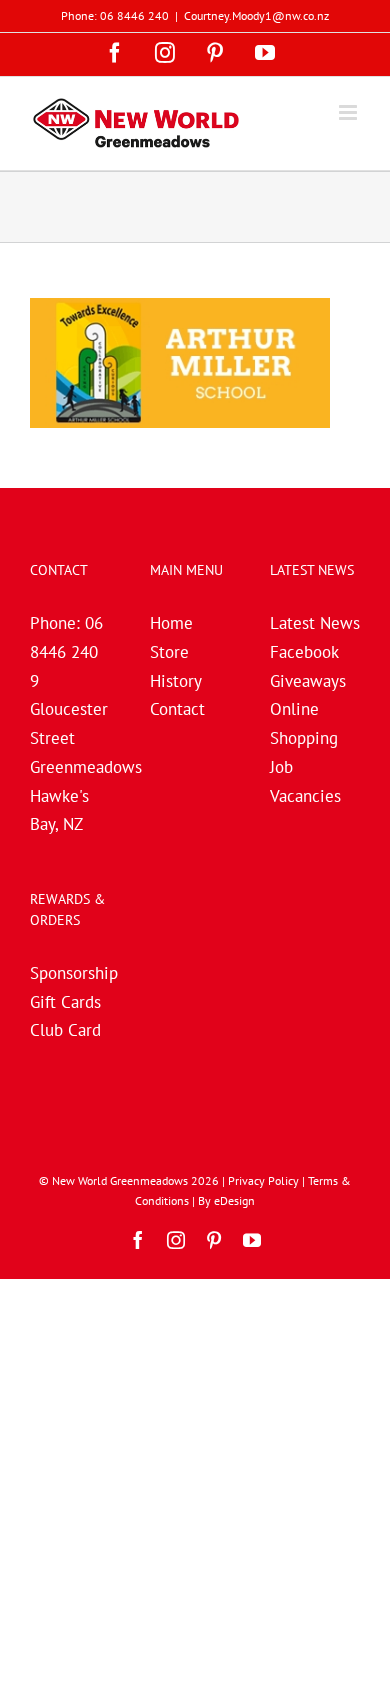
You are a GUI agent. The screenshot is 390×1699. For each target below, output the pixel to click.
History (176, 681)
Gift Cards (65, 1002)
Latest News (315, 623)
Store (169, 652)
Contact (177, 709)
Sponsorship (74, 973)
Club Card (65, 1030)
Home (171, 623)
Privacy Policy (263, 1180)
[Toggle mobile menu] (349, 112)
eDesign (234, 1200)
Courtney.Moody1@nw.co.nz (256, 15)
